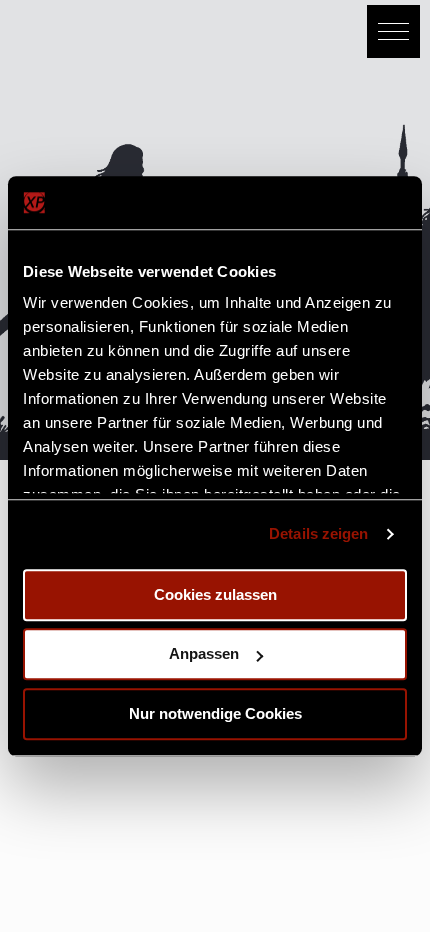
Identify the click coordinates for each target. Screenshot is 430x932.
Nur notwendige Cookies (215, 713)
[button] (393, 31)
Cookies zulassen (215, 594)
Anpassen (204, 653)
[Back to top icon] (389, 891)
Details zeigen (318, 533)
